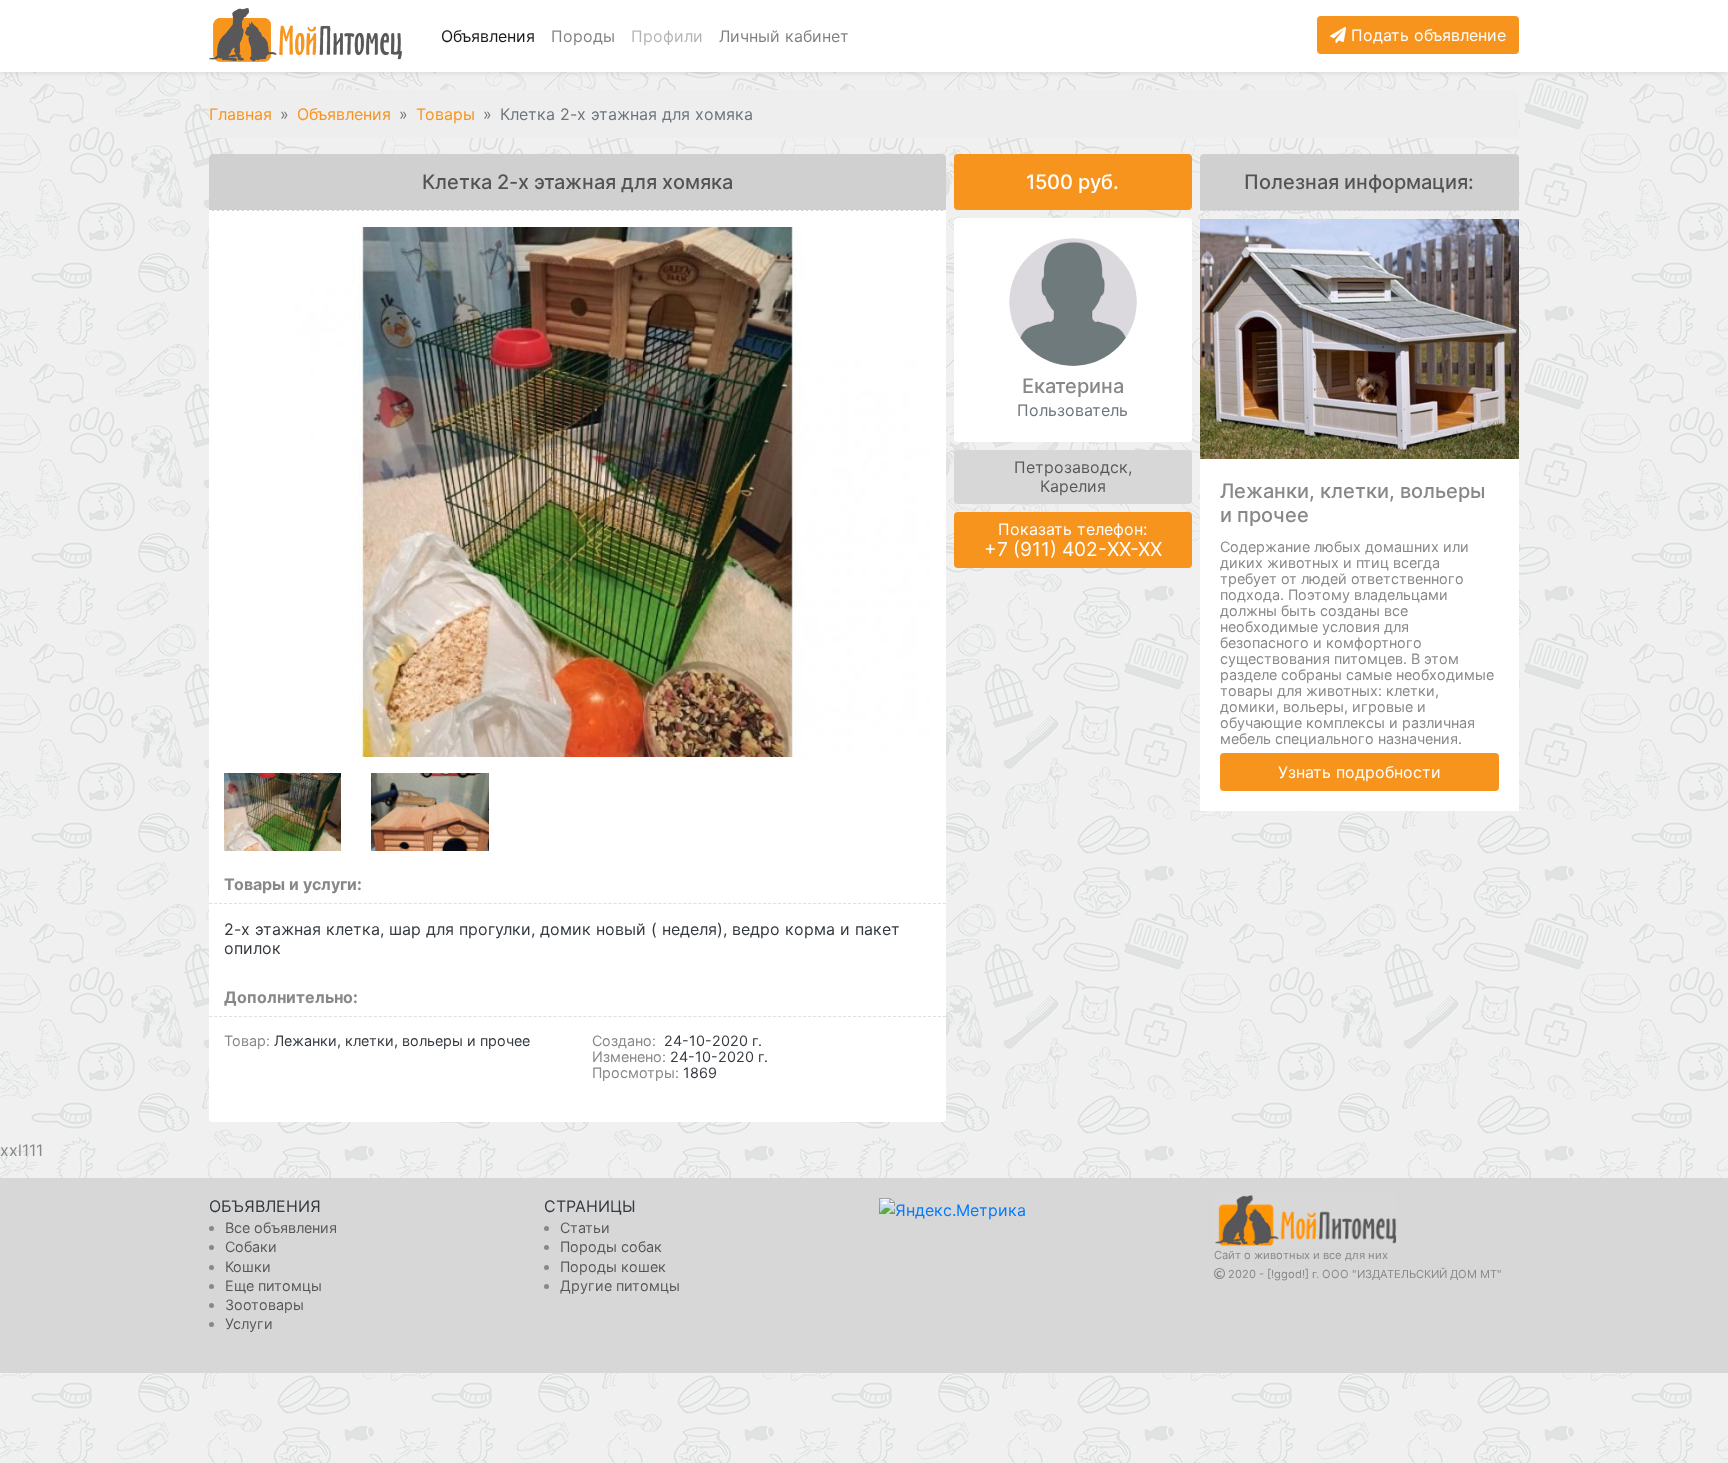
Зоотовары (264, 1304)
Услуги (249, 1323)
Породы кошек (613, 1266)
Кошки (248, 1266)
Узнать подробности (1359, 772)
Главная (240, 114)
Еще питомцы (273, 1285)
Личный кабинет (784, 36)
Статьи (585, 1227)
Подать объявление (1426, 35)
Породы (583, 36)
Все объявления (281, 1227)
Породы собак (611, 1246)
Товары (445, 114)
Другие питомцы (620, 1285)
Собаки (251, 1246)
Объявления (488, 36)
